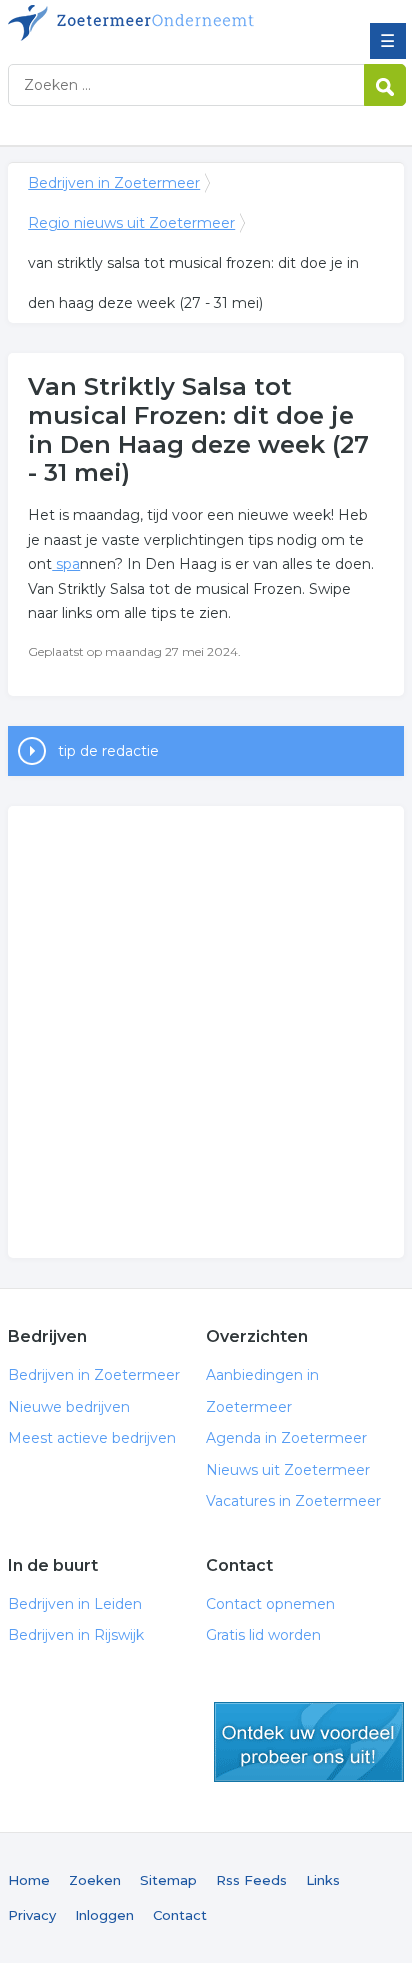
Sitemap (168, 1880)
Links (323, 1880)
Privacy (32, 1915)
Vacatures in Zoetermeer (293, 1501)
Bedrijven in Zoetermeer (153, 23)
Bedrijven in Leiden (75, 1604)
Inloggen (104, 1915)
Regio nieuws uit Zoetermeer (131, 223)
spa (66, 564)
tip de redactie (108, 751)
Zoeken (95, 1880)
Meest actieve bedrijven (92, 1438)
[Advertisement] (206, 1032)
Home (29, 1880)
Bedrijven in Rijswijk (76, 1635)
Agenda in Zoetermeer (286, 1438)
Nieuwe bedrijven (69, 1407)
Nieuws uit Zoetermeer (288, 1470)
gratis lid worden (309, 1742)
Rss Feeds (251, 1880)
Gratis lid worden (263, 1635)
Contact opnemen (270, 1604)
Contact (180, 1915)
